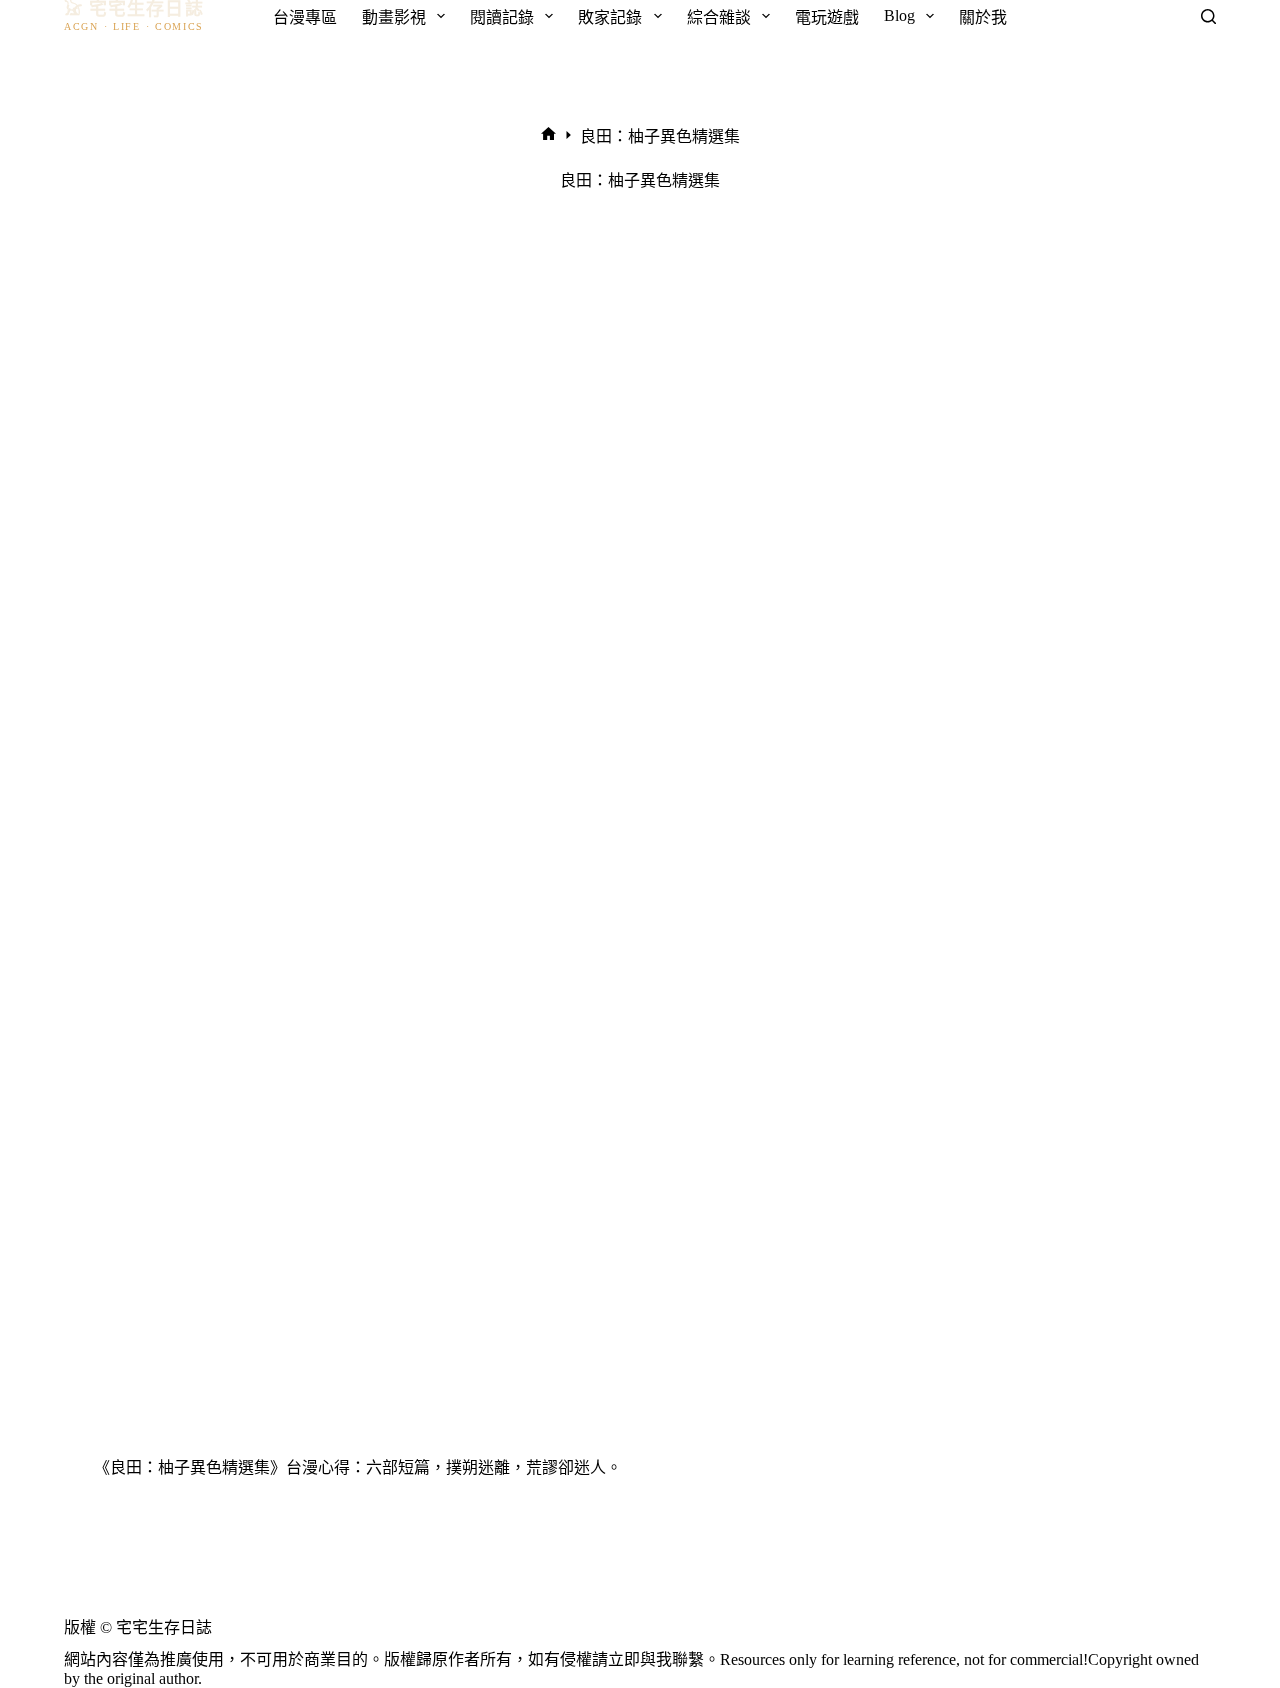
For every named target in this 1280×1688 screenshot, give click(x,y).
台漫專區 (305, 17)
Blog (899, 15)
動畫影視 (394, 17)
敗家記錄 (610, 17)
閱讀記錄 (502, 17)
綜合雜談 (719, 17)
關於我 (983, 17)
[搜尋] (1208, 16)
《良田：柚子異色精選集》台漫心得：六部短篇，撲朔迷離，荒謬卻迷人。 (358, 1467)
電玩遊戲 (827, 17)
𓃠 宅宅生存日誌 (134, 9)
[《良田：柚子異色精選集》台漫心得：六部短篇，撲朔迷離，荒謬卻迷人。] (640, 858)
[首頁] (548, 135)
